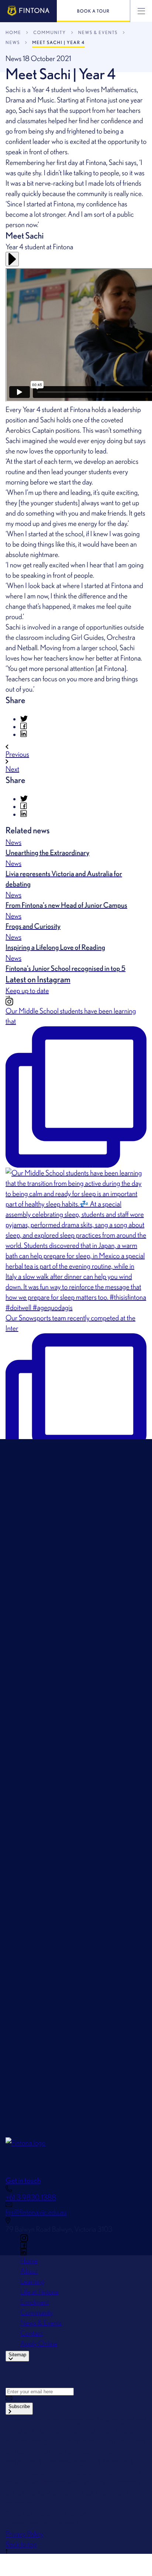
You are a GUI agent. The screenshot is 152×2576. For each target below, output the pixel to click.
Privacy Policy (24, 2534)
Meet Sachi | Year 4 (58, 42)
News (13, 42)
